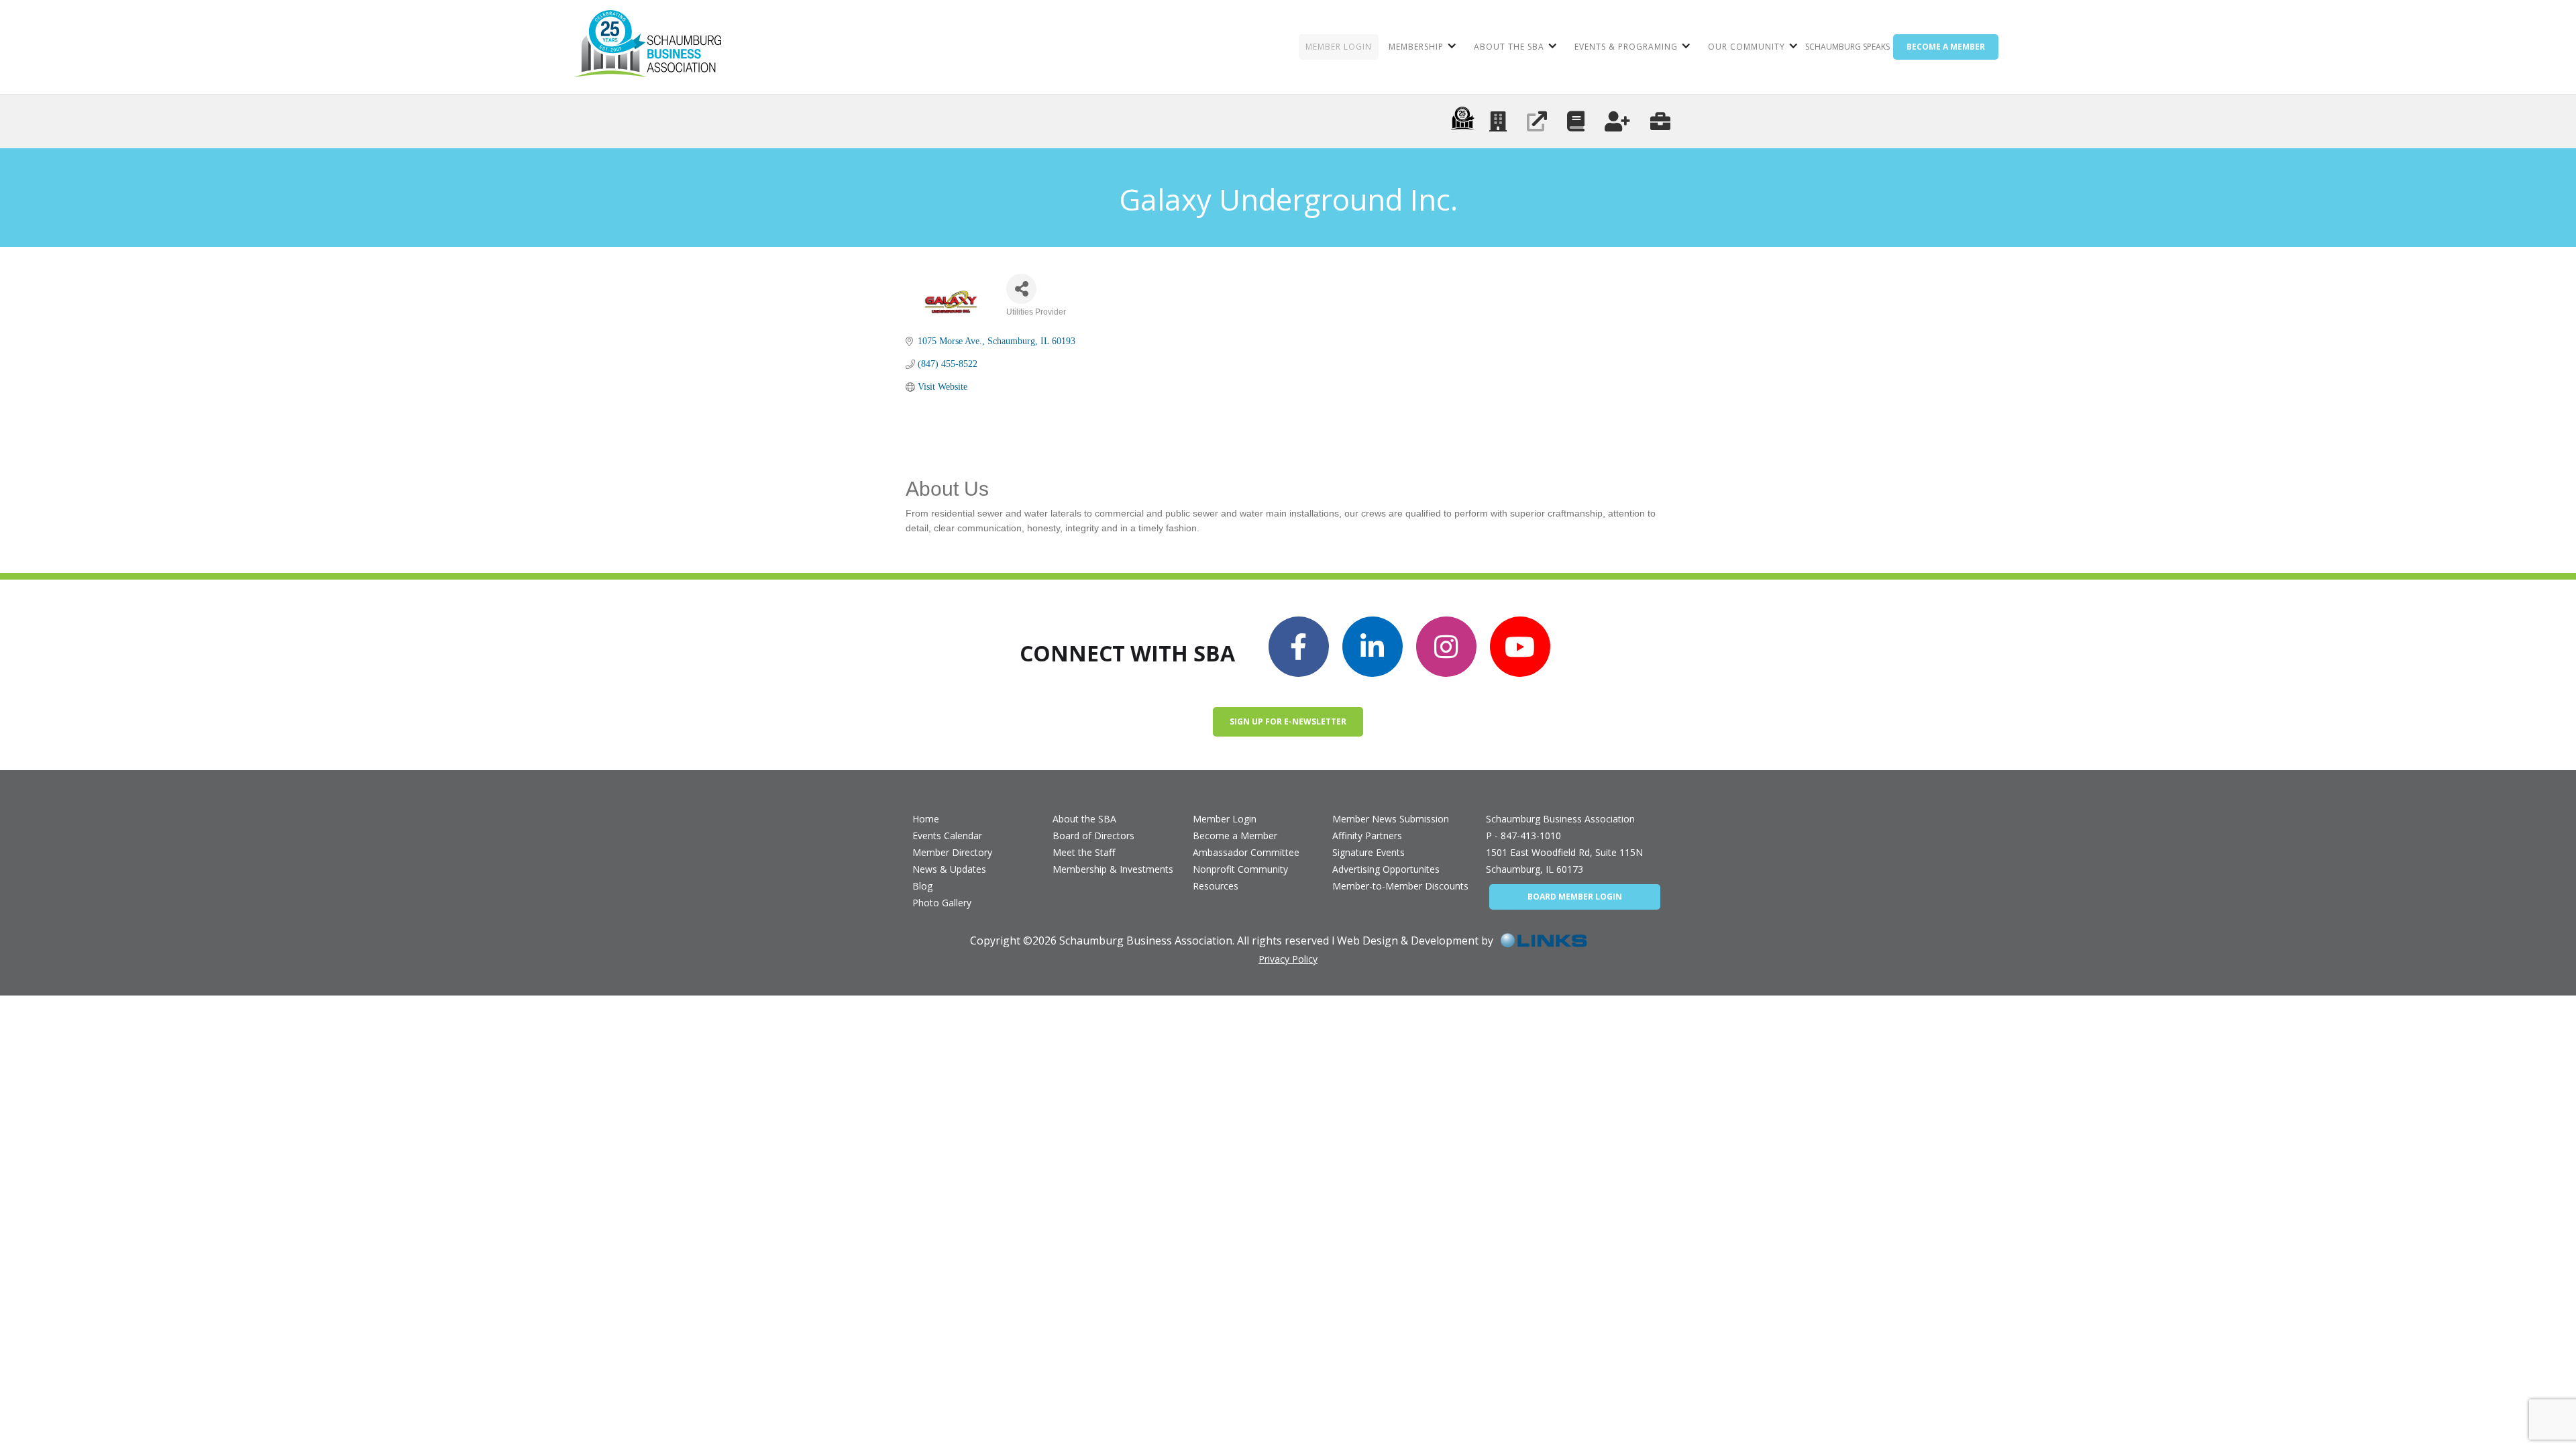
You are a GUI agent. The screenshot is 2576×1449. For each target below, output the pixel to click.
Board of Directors (1093, 836)
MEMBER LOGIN (1339, 47)
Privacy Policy (1288, 959)
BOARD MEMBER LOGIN (1575, 897)
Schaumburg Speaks (1847, 47)
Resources (1216, 886)
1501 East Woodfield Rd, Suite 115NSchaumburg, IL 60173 (1564, 861)
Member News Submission (1391, 819)
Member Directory (952, 852)
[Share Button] (1021, 289)
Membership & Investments (1113, 869)
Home (926, 819)
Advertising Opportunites (1386, 869)
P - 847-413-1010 (1523, 836)
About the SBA (1084, 819)
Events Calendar (947, 836)
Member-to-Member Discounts (1400, 886)
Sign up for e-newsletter (1288, 721)
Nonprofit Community (1240, 869)
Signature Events (1368, 852)
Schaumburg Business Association (1560, 819)
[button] (1421, 47)
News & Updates (949, 869)
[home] (648, 47)
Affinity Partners (1367, 836)
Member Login (1225, 819)
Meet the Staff (1084, 852)
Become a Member (1235, 836)
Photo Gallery (942, 903)
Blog (922, 886)
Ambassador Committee (1246, 852)
